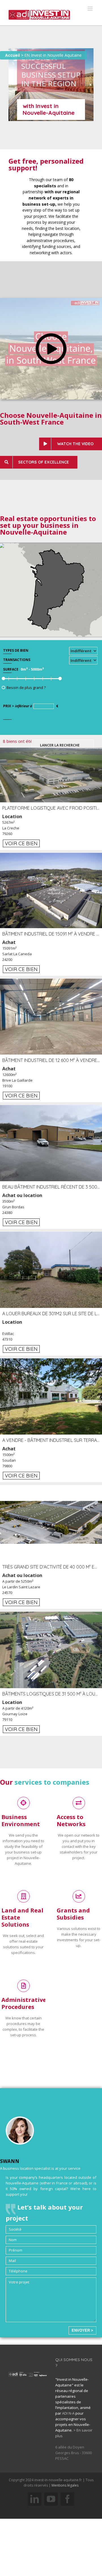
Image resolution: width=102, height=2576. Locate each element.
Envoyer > (82, 2330)
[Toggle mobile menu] (91, 9)
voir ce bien (21, 843)
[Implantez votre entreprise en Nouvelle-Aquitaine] (39, 13)
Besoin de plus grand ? (26, 688)
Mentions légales (65, 2485)
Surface (11, 669)
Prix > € (31, 706)
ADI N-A (68, 2413)
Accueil (12, 55)
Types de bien (16, 650)
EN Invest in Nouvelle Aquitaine (53, 55)
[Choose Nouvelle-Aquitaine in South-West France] (51, 301)
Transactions (17, 660)
